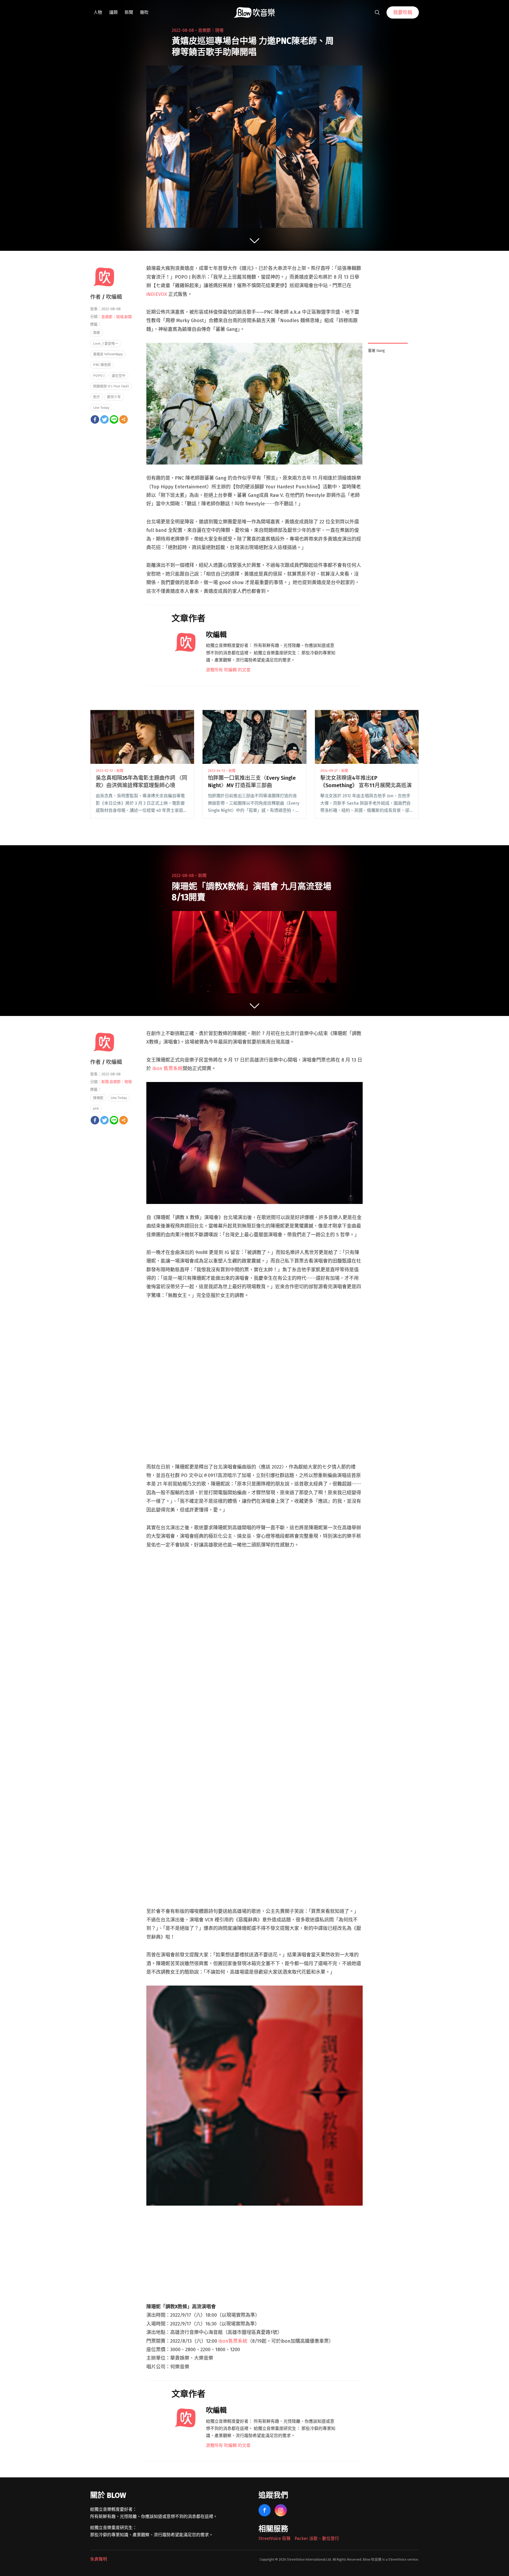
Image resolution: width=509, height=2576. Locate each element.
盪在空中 (119, 376)
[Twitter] (104, 419)
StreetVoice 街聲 (275, 2538)
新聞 (129, 12)
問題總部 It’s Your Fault (111, 386)
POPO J (99, 376)
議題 (113, 12)
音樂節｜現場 (211, 30)
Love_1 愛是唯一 (106, 343)
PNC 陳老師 (102, 365)
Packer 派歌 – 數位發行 (317, 2538)
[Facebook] (95, 419)
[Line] (114, 419)
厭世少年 (114, 397)
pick (96, 1108)
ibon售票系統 (233, 2341)
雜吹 (144, 12)
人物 (98, 12)
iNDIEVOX (157, 294)
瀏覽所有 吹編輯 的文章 (228, 670)
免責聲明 (99, 2559)
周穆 (96, 333)
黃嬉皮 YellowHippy (108, 354)
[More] (124, 419)
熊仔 (96, 397)
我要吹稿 (403, 12)
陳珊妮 (98, 1098)
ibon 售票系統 (168, 1068)
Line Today (101, 408)
